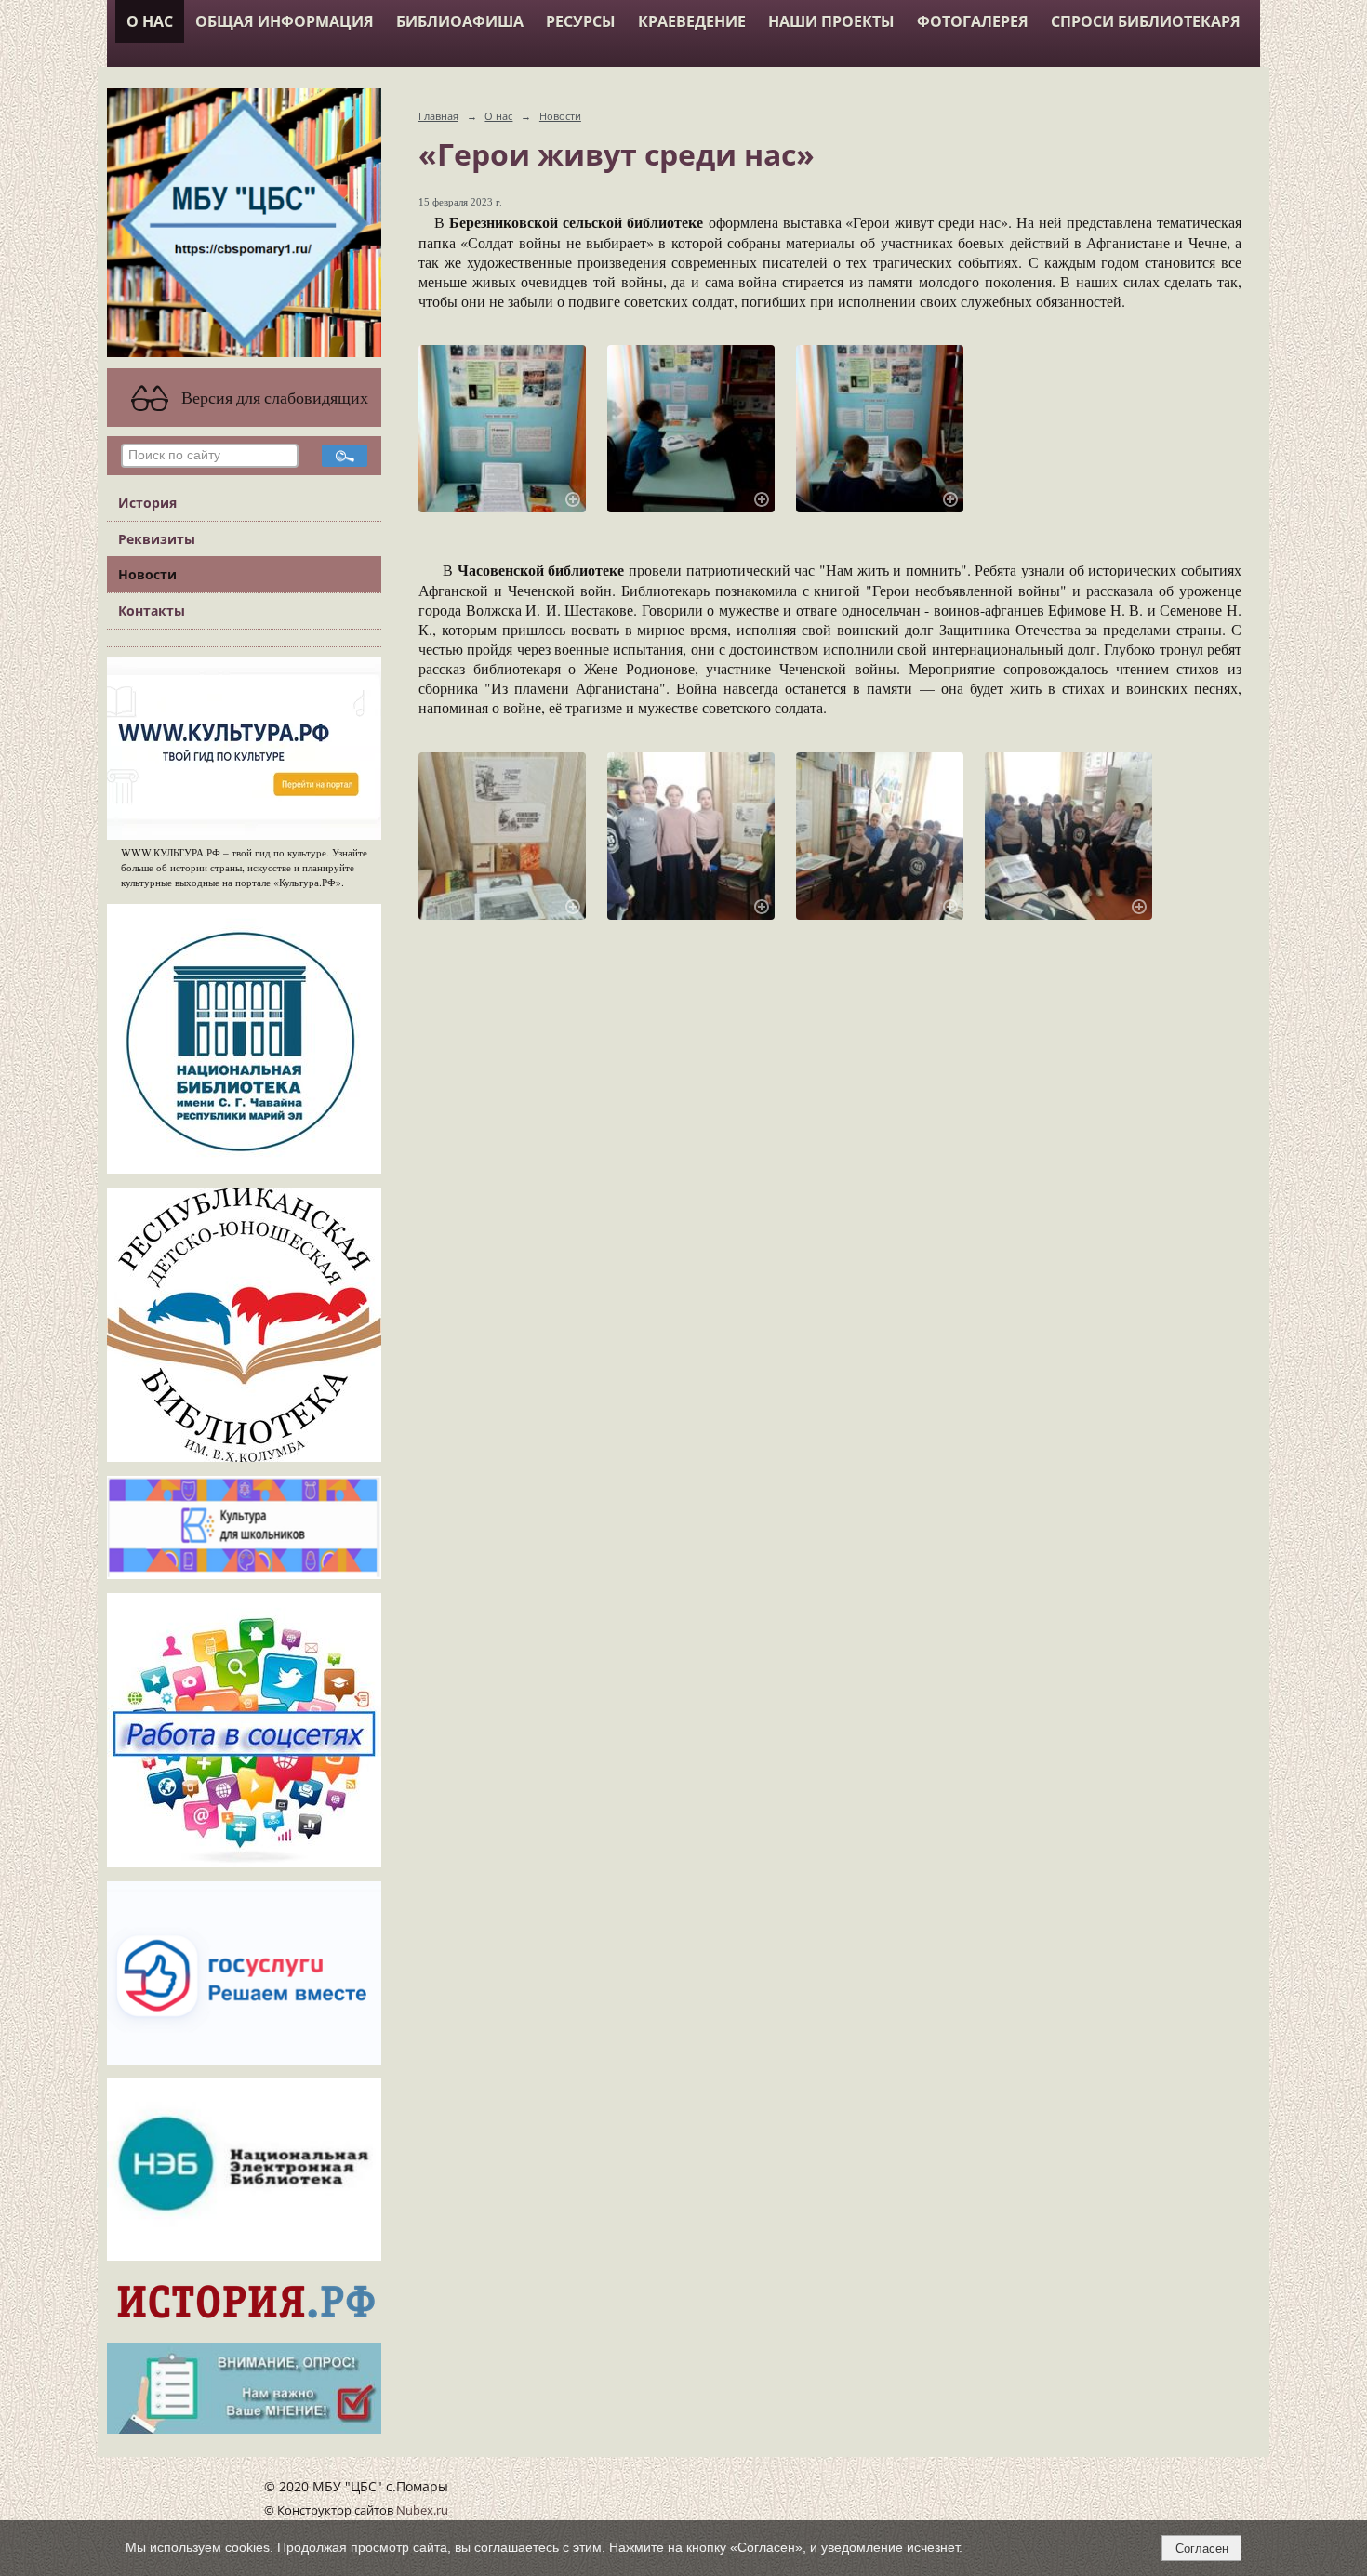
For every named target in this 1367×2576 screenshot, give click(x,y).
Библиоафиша (460, 21)
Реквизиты (157, 539)
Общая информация (285, 21)
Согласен (1202, 2549)
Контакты (152, 611)
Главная (438, 116)
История (147, 503)
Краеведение (692, 21)
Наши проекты (831, 21)
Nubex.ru (422, 2510)
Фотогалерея (973, 21)
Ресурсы (581, 21)
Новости (147, 574)
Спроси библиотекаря (1146, 21)
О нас (150, 21)
